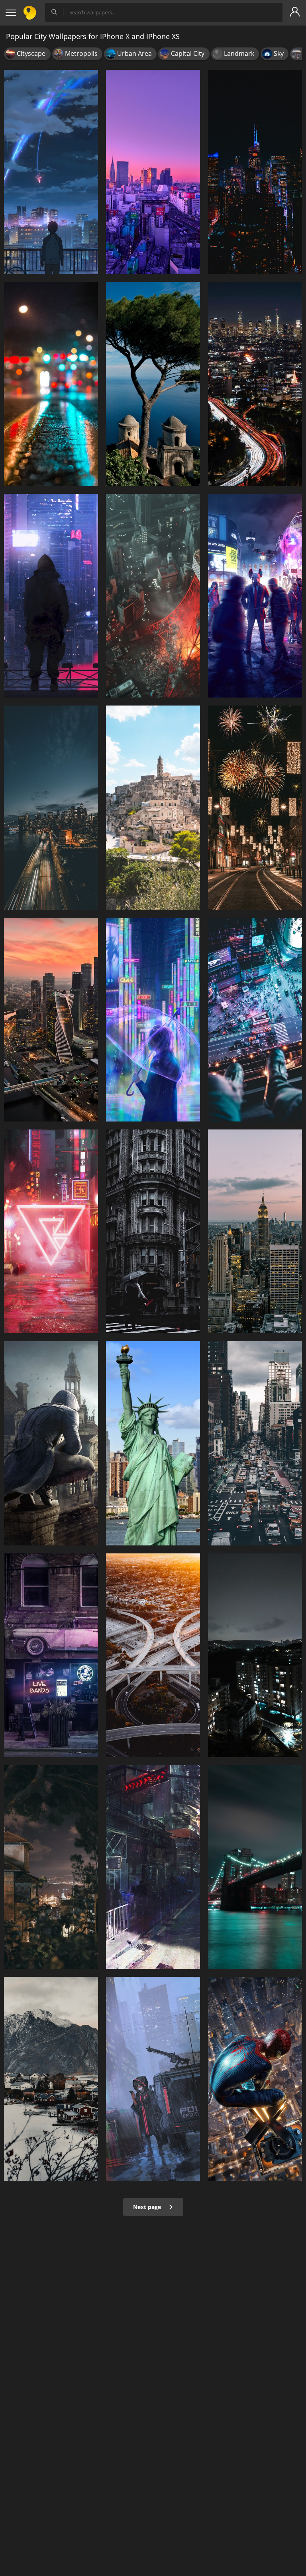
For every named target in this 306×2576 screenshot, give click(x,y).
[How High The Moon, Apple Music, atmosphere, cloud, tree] (51, 1867)
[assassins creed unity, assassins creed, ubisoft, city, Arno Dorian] (51, 1443)
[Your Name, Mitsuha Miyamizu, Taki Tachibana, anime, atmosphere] (51, 172)
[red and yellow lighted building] (51, 1231)
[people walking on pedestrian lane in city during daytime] (255, 1443)
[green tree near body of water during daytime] (153, 384)
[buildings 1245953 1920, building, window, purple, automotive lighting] (51, 1655)
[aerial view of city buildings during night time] (51, 1020)
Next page (148, 2207)
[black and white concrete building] (153, 2079)
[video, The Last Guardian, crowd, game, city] (255, 596)
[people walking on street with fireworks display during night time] (255, 807)
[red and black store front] (153, 1867)
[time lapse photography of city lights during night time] (255, 384)
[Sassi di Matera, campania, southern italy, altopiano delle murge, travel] (153, 807)
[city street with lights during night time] (51, 384)
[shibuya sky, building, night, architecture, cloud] (255, 1020)
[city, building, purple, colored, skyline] (153, 172)
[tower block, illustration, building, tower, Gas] (153, 596)
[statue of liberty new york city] (153, 1443)
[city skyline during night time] (255, 172)
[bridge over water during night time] (255, 1867)
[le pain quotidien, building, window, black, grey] (153, 1231)
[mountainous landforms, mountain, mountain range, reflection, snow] (51, 2079)
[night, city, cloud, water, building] (51, 807)
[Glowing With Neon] (153, 1020)
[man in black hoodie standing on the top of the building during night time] (51, 596)
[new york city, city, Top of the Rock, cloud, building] (255, 1231)
